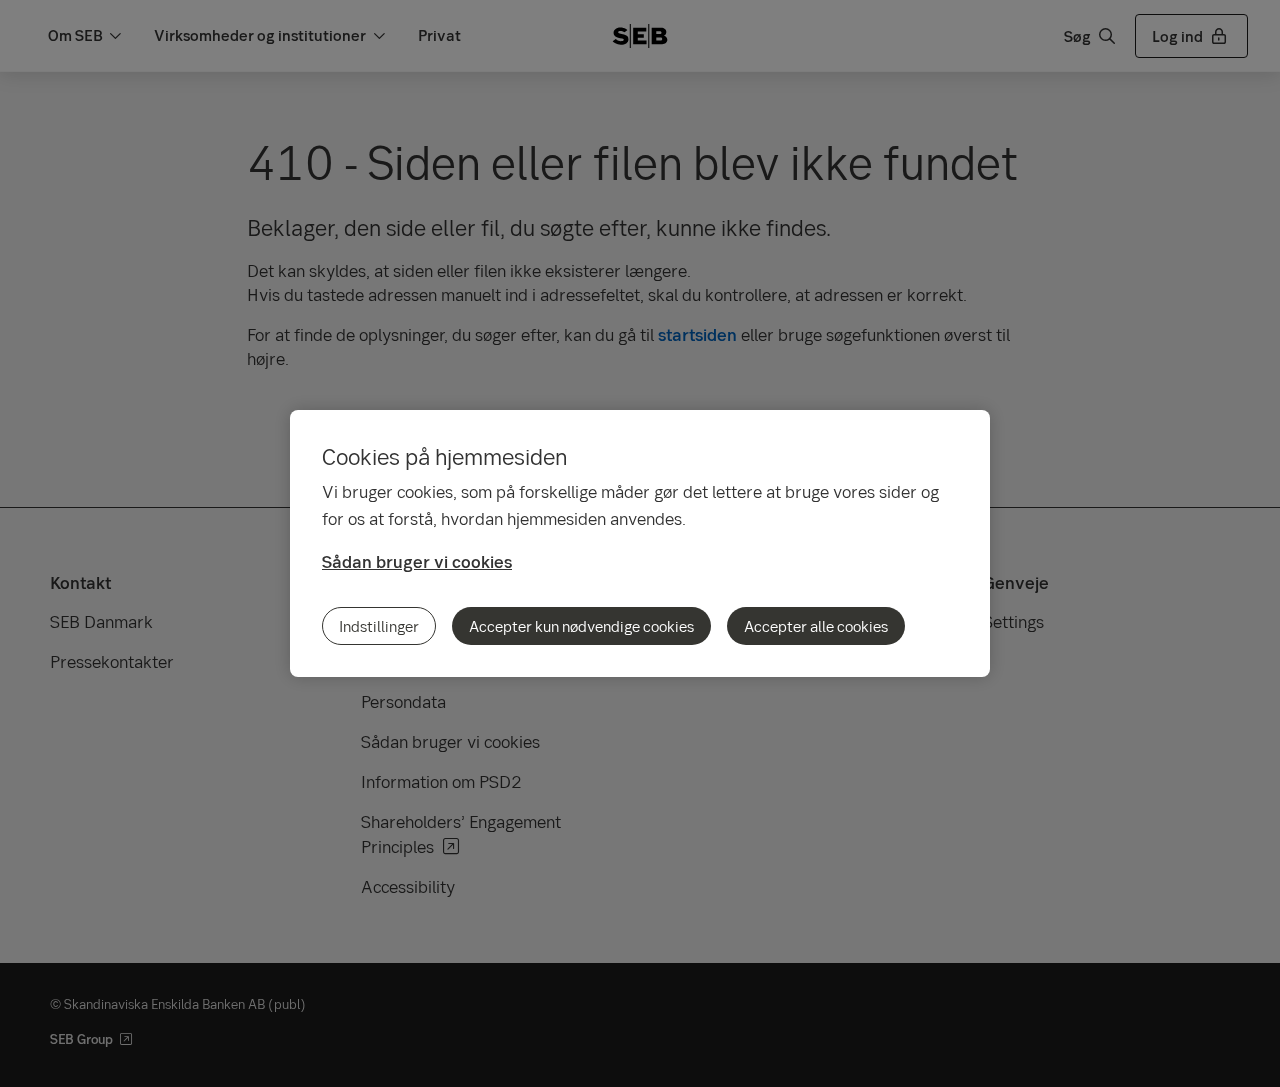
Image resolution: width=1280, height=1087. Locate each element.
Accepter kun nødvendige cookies (581, 626)
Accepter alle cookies (816, 626)
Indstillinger (379, 626)
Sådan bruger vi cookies (417, 561)
